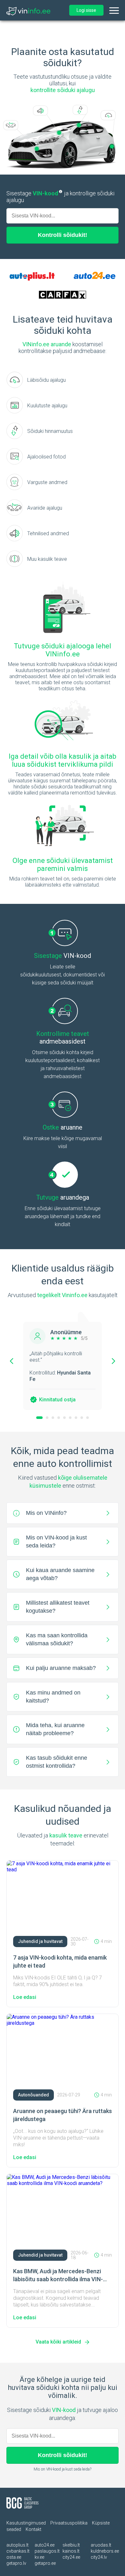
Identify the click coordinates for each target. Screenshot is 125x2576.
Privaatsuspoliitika (69, 2523)
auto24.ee (45, 2545)
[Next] (113, 1361)
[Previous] (12, 1361)
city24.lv (99, 2557)
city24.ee (71, 2557)
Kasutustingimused (26, 2523)
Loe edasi (25, 1997)
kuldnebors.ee (105, 2551)
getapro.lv (16, 2563)
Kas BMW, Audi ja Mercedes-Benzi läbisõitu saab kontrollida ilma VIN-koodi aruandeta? (58, 2279)
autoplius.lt (17, 2545)
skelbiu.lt (71, 2545)
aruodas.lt (101, 2545)
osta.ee (14, 2557)
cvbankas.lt (18, 2551)
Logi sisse (86, 10)
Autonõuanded (33, 2095)
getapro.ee (45, 2563)
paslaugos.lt (47, 2551)
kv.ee (39, 2557)
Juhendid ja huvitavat (40, 1941)
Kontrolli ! (63, 235)
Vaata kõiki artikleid (58, 2342)
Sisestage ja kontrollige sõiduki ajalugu (60, 197)
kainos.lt (71, 2551)
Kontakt (33, 2529)
